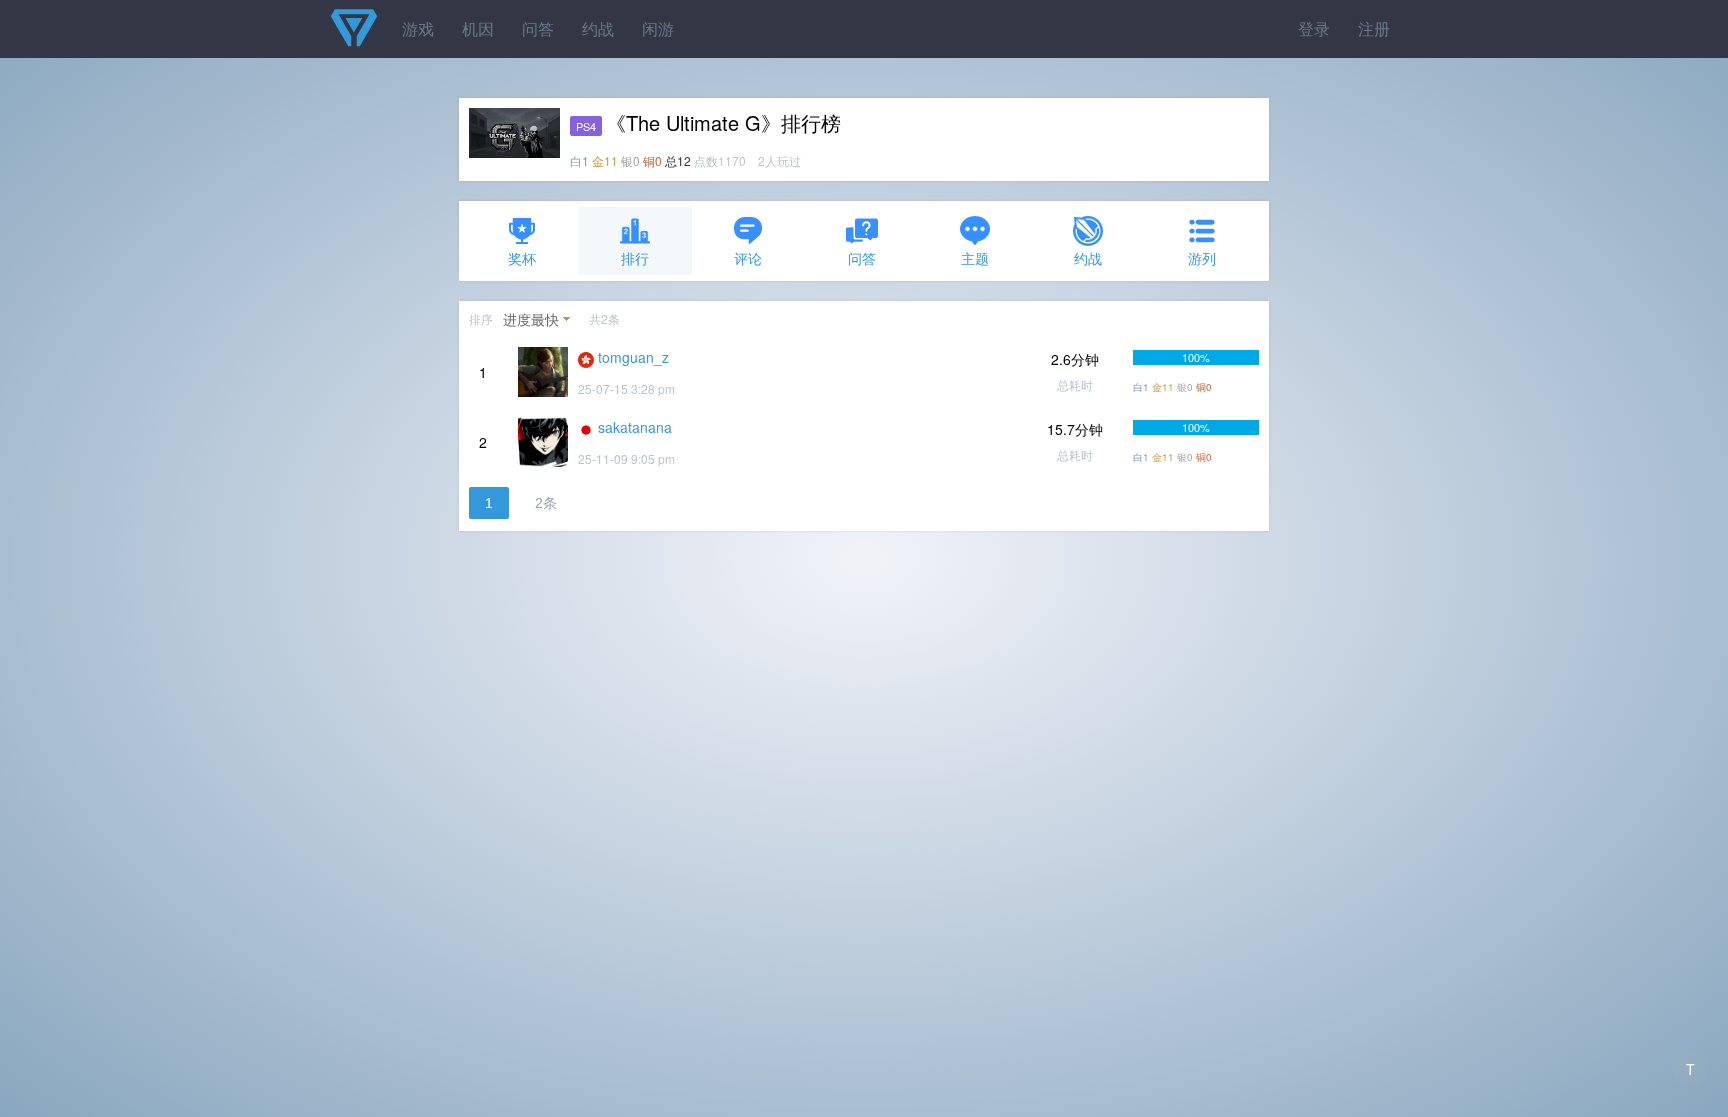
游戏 (418, 28)
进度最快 (531, 319)
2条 (546, 503)
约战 (598, 28)
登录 (1314, 28)
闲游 (658, 28)
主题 (975, 258)
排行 (635, 258)
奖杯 (522, 258)
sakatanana (635, 427)
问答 (538, 28)
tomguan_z (633, 357)
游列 (1202, 258)
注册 (1374, 28)
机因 (478, 28)
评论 (748, 258)
